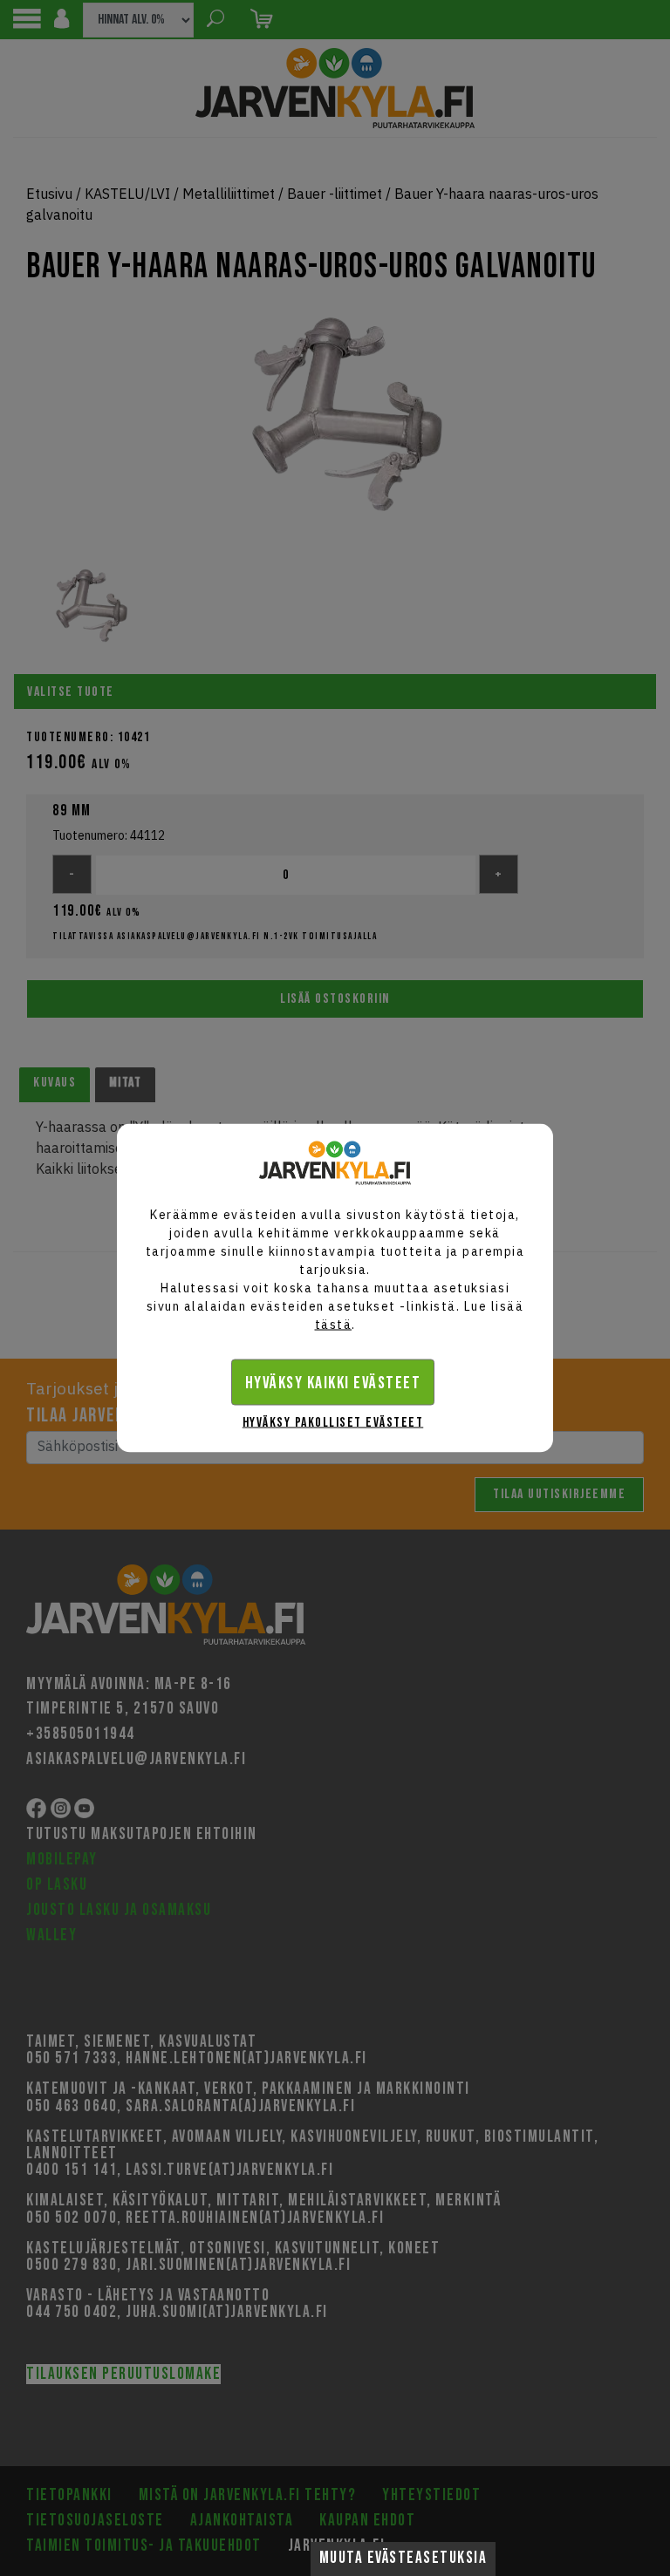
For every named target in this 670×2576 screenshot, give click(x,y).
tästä (334, 1325)
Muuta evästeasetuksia (403, 2558)
